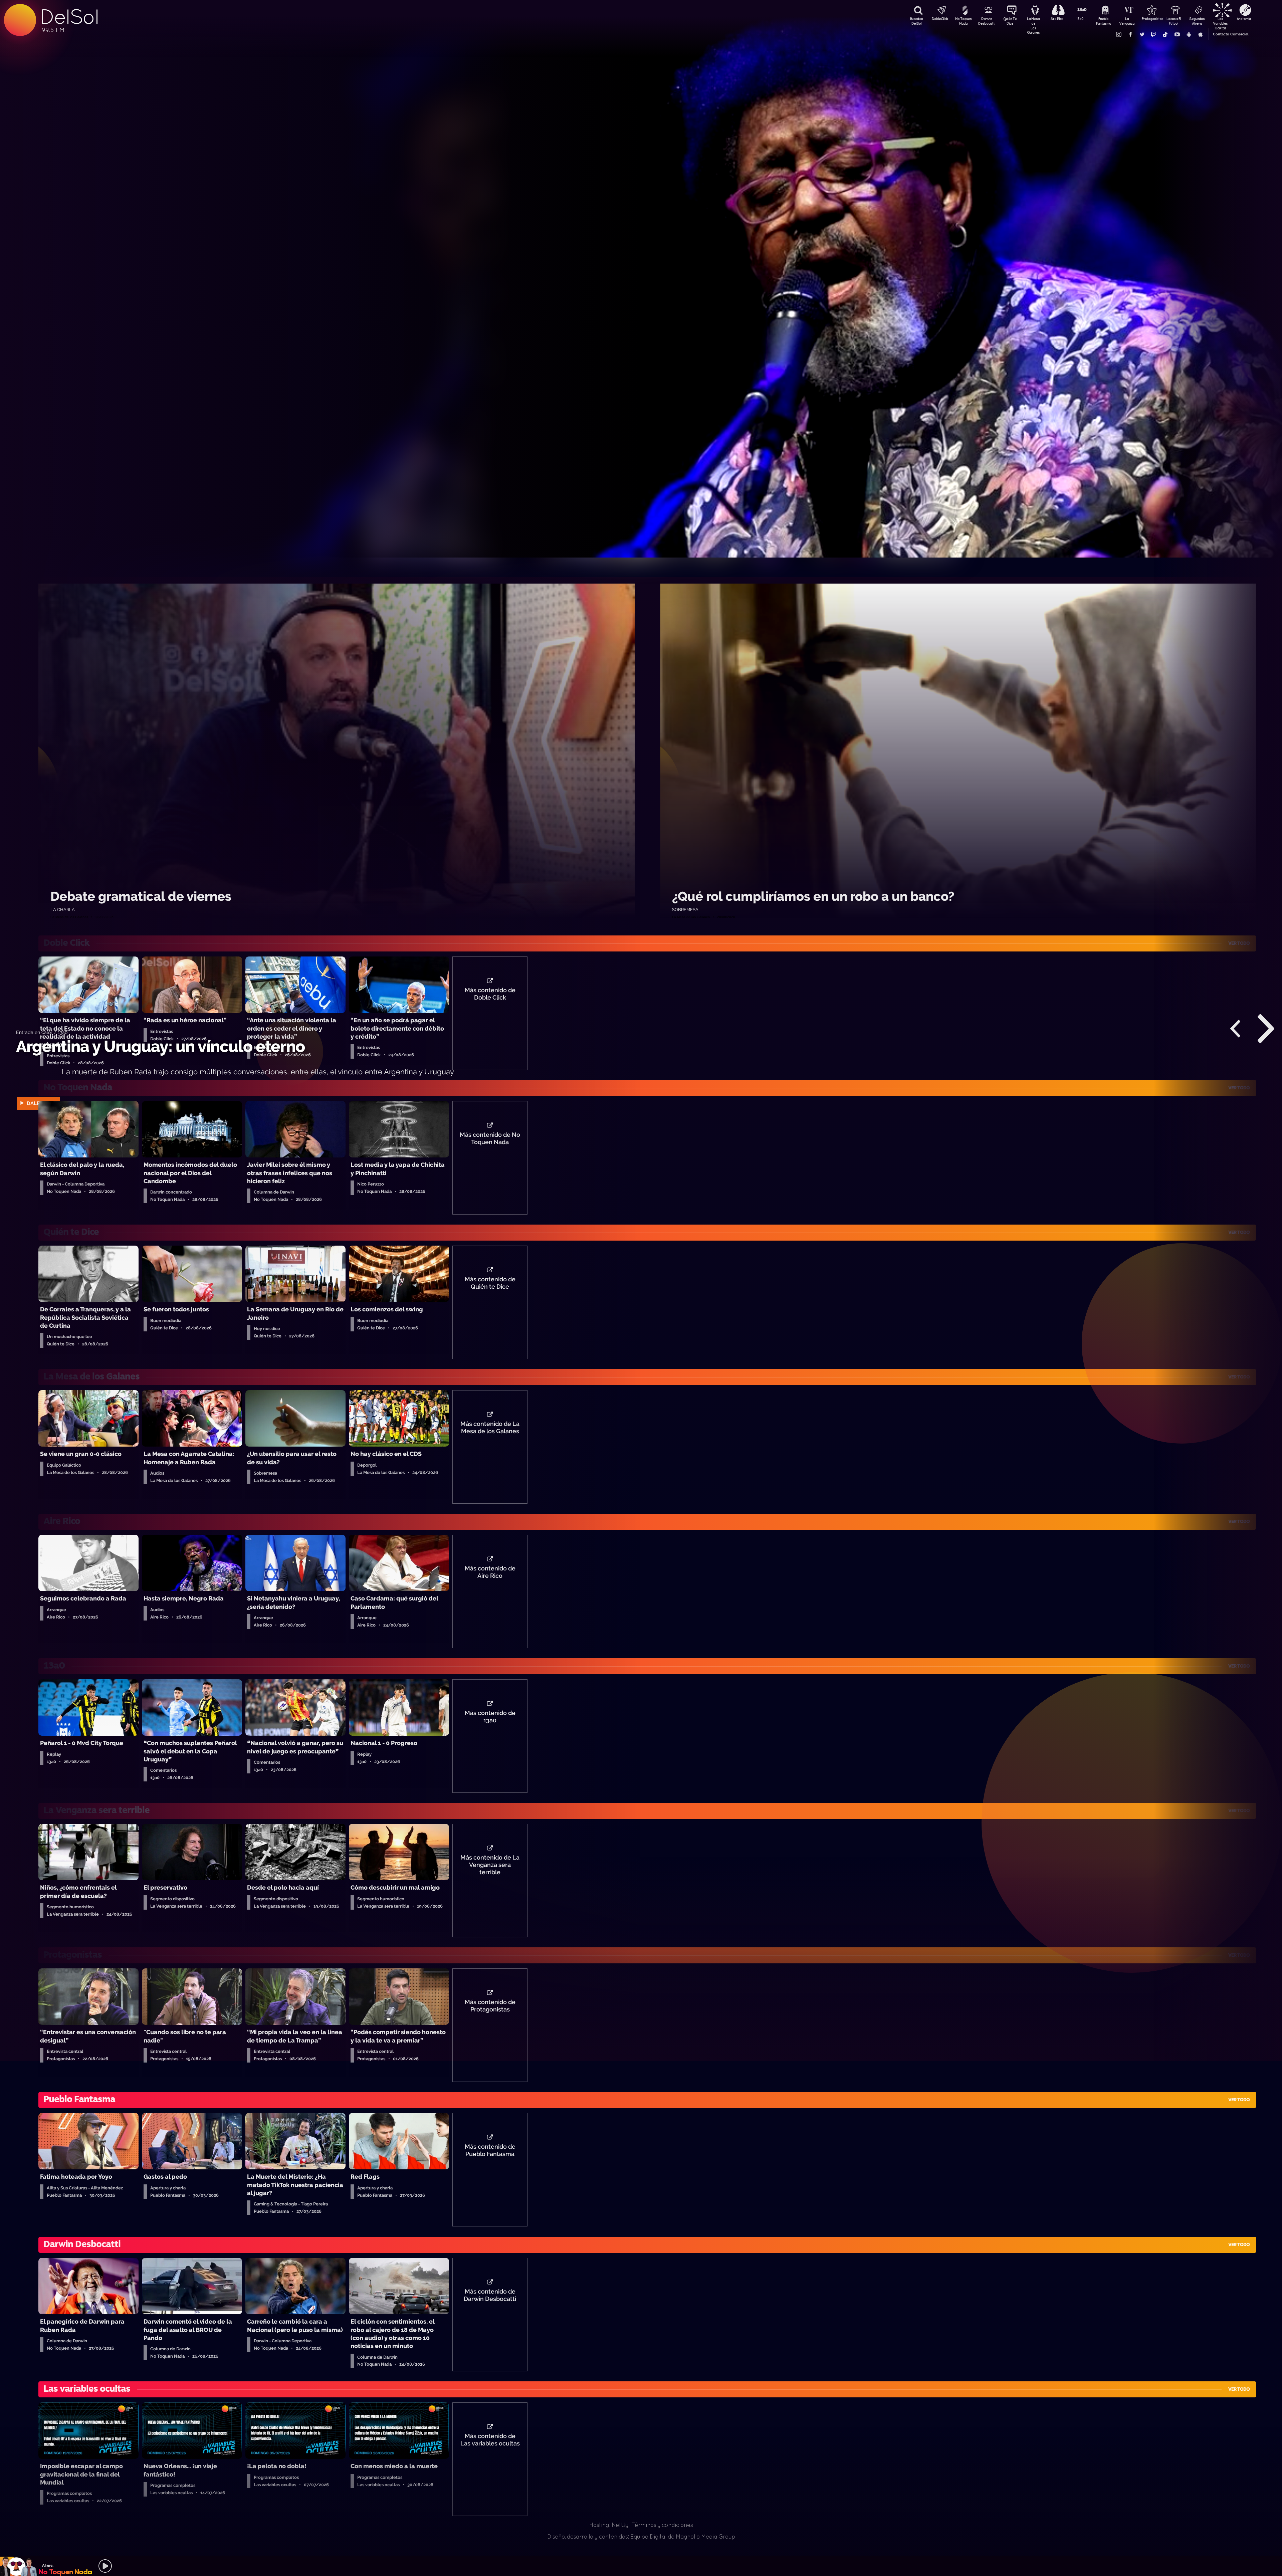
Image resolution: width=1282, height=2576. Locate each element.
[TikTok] (1165, 34)
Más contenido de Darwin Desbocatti (490, 2295)
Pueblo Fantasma (1104, 21)
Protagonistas (1150, 19)
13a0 (1080, 19)
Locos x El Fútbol (1174, 21)
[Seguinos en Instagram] (1118, 34)
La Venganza (1127, 21)
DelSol (69, 17)
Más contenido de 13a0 (490, 1717)
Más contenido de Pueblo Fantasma (490, 2150)
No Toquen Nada (963, 21)
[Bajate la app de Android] (1189, 34)
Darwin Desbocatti (987, 21)
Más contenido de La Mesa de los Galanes (490, 1428)
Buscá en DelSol (916, 21)
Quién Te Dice (1010, 21)
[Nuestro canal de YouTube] (1177, 34)
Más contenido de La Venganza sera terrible (490, 1865)
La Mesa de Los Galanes (1033, 22)
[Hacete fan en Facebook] (1130, 34)
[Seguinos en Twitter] (1142, 34)
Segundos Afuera (1197, 21)
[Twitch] (1153, 34)
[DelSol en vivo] (641, 2566)
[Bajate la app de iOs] (1200, 34)
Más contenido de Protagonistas (490, 2006)
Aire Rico (1057, 19)
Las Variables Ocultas (1220, 22)
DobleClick (940, 19)
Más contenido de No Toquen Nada (490, 1138)
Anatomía (1244, 19)
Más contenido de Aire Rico (490, 1572)
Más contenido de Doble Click (490, 994)
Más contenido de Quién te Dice (490, 1283)
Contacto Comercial (1231, 34)
